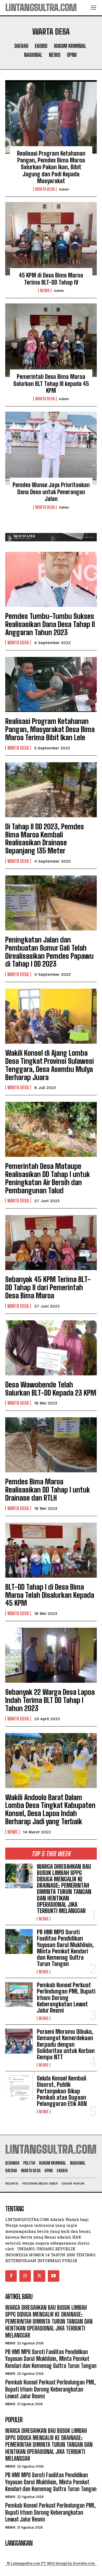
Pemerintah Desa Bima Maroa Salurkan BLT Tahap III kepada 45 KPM (51, 384)
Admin (64, 189)
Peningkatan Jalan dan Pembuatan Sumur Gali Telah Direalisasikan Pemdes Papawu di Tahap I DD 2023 (49, 952)
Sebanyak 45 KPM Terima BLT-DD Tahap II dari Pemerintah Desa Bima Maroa (48, 1287)
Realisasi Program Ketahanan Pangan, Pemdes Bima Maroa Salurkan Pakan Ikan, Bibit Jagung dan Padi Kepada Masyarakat (51, 167)
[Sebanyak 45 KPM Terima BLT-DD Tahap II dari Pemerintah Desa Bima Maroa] (51, 1243)
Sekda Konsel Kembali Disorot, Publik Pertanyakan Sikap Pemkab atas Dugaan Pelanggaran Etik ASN (62, 2091)
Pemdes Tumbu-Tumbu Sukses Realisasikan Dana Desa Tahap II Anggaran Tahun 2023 (50, 624)
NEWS (55, 55)
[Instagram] (25, 2276)
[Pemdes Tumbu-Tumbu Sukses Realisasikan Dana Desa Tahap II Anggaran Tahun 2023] (51, 579)
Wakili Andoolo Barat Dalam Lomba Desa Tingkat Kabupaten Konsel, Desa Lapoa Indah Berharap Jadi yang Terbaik (50, 1809)
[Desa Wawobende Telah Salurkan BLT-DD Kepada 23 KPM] (51, 1348)
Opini (72, 55)
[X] (39, 2276)
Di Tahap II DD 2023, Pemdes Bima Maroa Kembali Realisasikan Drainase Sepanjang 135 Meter (45, 838)
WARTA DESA (45, 189)
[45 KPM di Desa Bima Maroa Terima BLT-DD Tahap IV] (51, 239)
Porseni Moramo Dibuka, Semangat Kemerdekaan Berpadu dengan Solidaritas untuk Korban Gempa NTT (66, 2044)
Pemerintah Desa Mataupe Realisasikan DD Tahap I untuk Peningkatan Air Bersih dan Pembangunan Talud (48, 1178)
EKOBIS (41, 46)
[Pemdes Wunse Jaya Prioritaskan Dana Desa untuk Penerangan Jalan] (51, 448)
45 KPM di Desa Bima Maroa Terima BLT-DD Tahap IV (51, 279)
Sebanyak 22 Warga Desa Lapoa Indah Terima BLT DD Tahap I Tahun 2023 (50, 1700)
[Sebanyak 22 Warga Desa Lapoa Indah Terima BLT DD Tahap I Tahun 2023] (51, 1655)
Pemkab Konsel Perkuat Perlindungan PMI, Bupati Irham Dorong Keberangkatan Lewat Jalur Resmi (66, 1998)
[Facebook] (11, 2276)
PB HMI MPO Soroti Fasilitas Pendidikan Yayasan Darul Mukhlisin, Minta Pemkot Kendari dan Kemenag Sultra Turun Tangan (65, 1948)
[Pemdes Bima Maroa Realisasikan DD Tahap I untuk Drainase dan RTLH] (51, 1445)
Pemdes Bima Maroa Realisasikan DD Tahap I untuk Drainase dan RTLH (48, 1490)
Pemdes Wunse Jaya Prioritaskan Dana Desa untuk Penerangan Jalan (51, 492)
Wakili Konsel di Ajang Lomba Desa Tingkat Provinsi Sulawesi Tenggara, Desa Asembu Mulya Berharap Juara (50, 1065)
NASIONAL (33, 55)
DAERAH (21, 46)
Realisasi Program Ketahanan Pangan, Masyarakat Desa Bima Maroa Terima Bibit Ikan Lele (50, 729)
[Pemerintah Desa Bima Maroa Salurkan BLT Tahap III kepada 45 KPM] (51, 340)
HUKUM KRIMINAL (70, 46)
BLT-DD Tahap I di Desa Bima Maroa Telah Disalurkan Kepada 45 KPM (50, 1595)
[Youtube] (54, 2276)
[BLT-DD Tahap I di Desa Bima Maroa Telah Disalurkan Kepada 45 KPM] (51, 1550)
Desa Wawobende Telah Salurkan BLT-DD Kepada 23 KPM (51, 1389)
